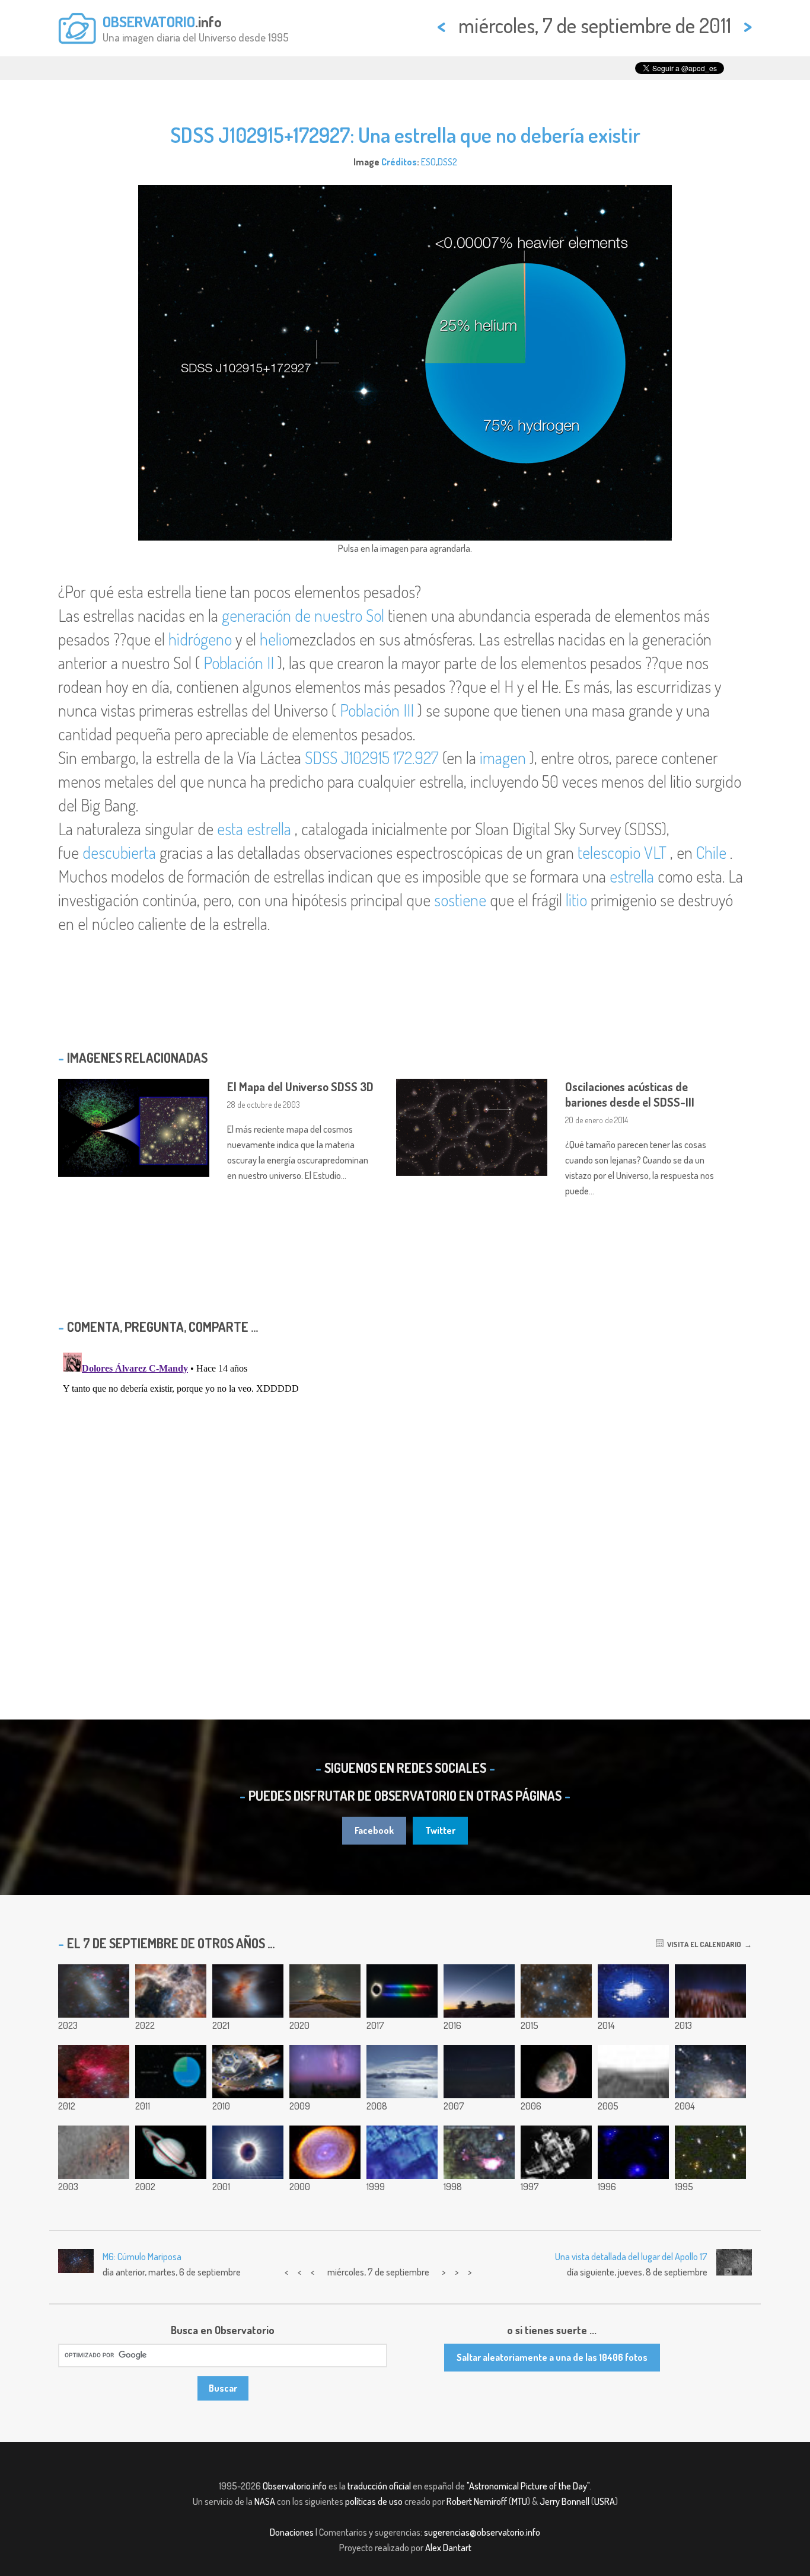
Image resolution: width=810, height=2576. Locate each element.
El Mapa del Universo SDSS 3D (300, 1086)
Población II (239, 663)
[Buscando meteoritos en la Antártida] (402, 2072)
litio (576, 900)
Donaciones (292, 2532)
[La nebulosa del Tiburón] (556, 1991)
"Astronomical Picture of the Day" (528, 2486)
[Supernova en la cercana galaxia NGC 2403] (710, 2072)
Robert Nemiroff (477, 2501)
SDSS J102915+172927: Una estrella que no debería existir (405, 135)
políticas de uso (374, 2501)
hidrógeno (200, 639)
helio (275, 639)
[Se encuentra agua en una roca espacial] (402, 2152)
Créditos (399, 162)
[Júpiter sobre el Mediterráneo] (325, 2072)
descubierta (119, 852)
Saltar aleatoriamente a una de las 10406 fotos (552, 2357)
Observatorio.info (295, 2486)
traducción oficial (379, 2486)
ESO (428, 162)
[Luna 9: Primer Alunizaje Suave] (556, 2152)
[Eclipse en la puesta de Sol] (479, 1991)
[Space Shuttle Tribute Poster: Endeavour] (248, 2072)
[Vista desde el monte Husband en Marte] (633, 2072)
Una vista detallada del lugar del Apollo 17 (631, 2257)
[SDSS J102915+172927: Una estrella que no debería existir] (171, 2072)
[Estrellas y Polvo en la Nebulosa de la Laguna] (94, 2152)
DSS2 (447, 162)
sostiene (460, 900)
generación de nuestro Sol (303, 615)
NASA (265, 2501)
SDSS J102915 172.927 (372, 758)
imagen (503, 758)
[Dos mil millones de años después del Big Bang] (633, 2152)
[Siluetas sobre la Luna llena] (633, 1991)
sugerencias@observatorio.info (482, 2532)
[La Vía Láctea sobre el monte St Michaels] (325, 1991)
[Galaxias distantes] (710, 2152)
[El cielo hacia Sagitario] (479, 2152)
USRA (605, 2501)
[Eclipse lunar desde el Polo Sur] (479, 2072)
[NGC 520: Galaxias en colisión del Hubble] (248, 1991)
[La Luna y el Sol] (248, 2152)
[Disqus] (405, 1496)
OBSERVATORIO (149, 21)
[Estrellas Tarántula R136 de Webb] (171, 1991)
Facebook (374, 1830)
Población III (377, 710)
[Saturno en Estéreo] (171, 2152)
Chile (711, 852)
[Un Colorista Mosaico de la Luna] (556, 2072)
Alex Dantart (448, 2548)
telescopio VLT (622, 852)
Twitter (440, 1830)
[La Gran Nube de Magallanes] (94, 1991)
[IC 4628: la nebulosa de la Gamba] (94, 2072)
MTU (519, 2501)
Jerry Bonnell (565, 2501)
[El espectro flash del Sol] (402, 1991)
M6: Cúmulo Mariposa (142, 2257)
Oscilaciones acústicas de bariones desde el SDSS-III (630, 1094)
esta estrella (254, 829)
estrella (632, 876)
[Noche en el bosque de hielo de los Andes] (710, 1991)
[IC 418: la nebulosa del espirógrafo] (325, 2152)
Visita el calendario (702, 1944)
